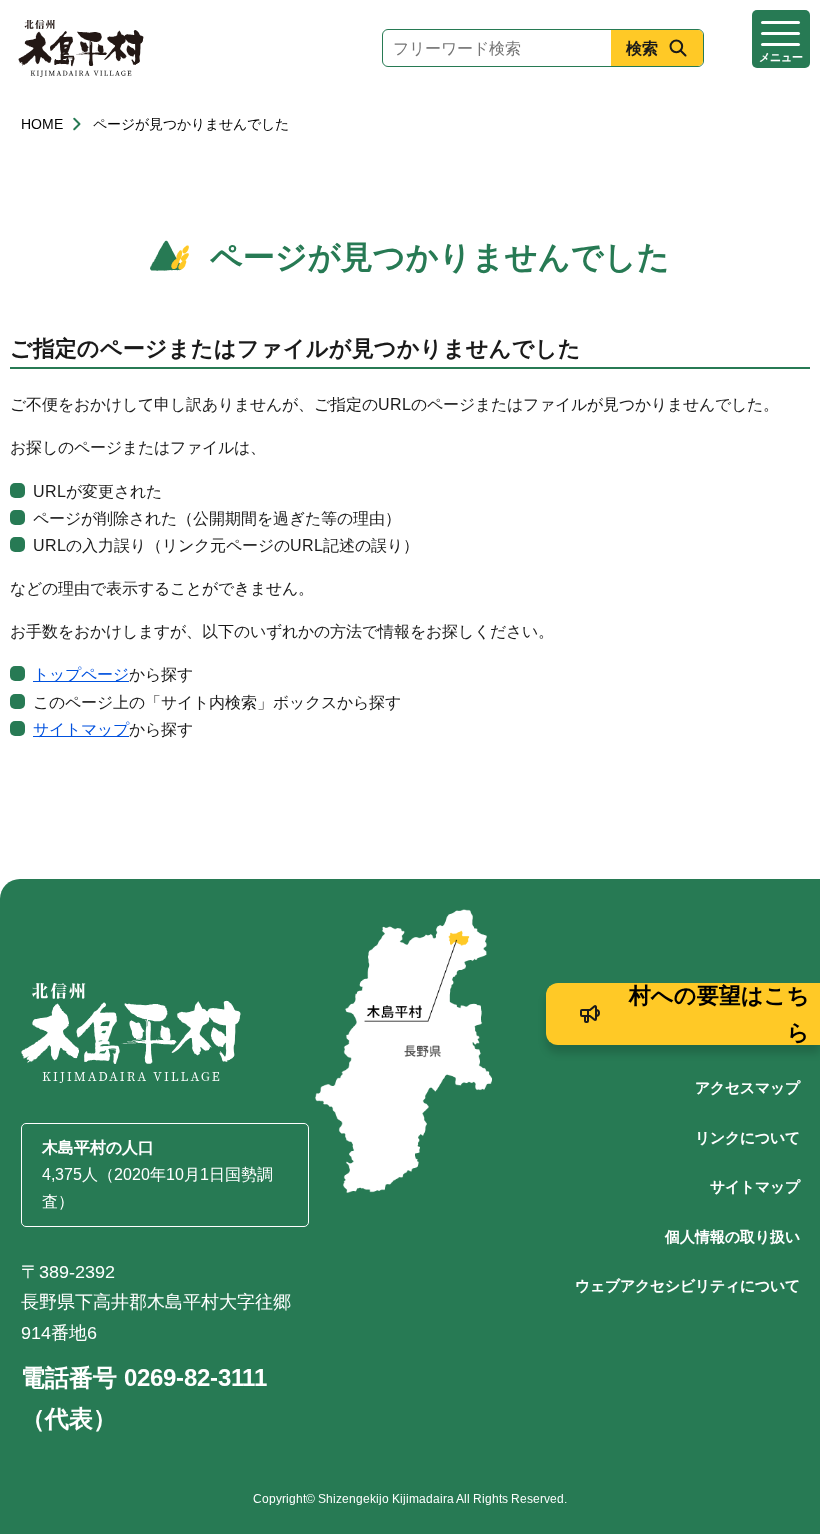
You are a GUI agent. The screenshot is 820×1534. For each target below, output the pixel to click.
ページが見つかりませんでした (191, 124)
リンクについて (747, 1137)
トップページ (81, 674)
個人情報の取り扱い (732, 1236)
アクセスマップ (747, 1087)
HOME (42, 124)
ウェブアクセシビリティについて (687, 1285)
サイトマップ (81, 729)
